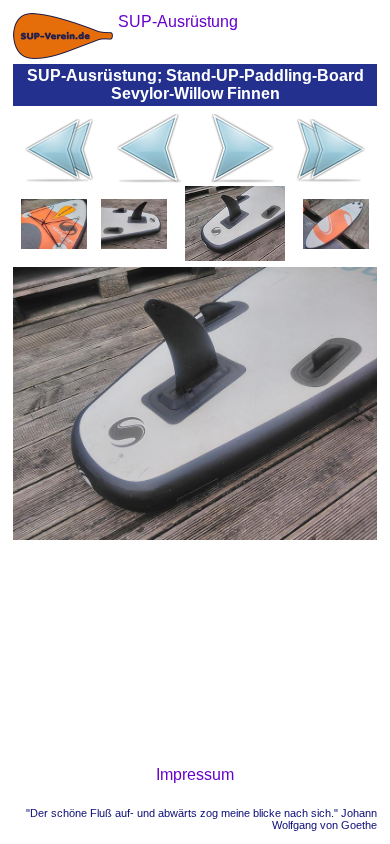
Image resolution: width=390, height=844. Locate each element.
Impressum (195, 774)
